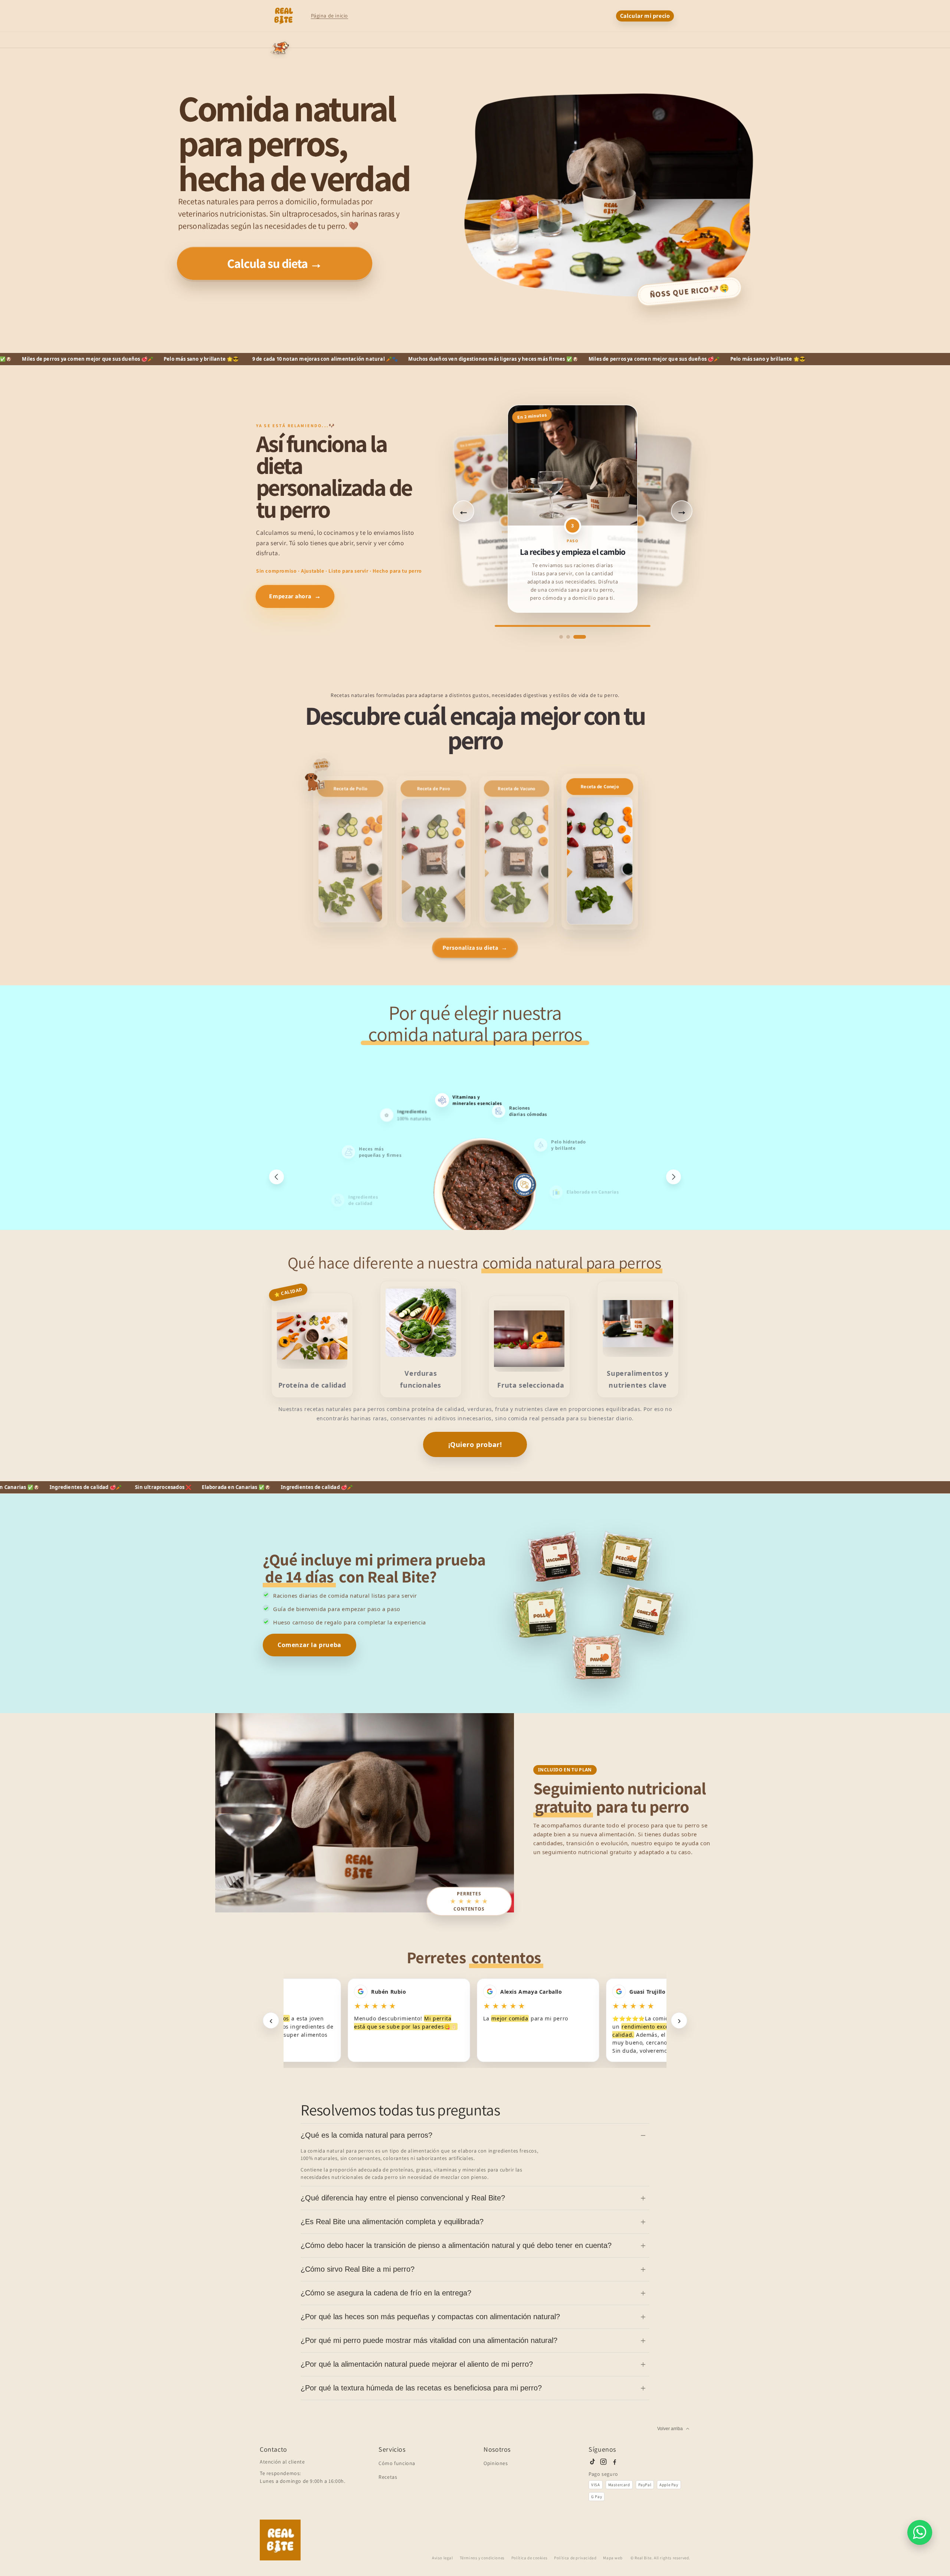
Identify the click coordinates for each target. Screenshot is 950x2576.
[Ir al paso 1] (566, 637)
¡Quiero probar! (475, 1444)
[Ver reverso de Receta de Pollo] (350, 852)
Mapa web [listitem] (613, 2558)
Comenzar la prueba (309, 1645)
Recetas (388, 2477)
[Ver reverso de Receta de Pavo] (433, 852)
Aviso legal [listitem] (443, 2558)
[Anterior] (276, 1177)
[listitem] (592, 2462)
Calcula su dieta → (275, 264)
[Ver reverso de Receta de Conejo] (600, 852)
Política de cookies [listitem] (529, 2558)
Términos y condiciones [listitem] (482, 2558)
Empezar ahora (295, 596)
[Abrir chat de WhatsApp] (920, 2532)
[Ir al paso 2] (577, 637)
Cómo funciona (397, 2463)
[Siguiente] (674, 1177)
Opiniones (496, 2463)
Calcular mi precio (645, 16)
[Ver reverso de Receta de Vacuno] (517, 852)
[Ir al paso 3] (584, 637)
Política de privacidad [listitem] (575, 2558)
